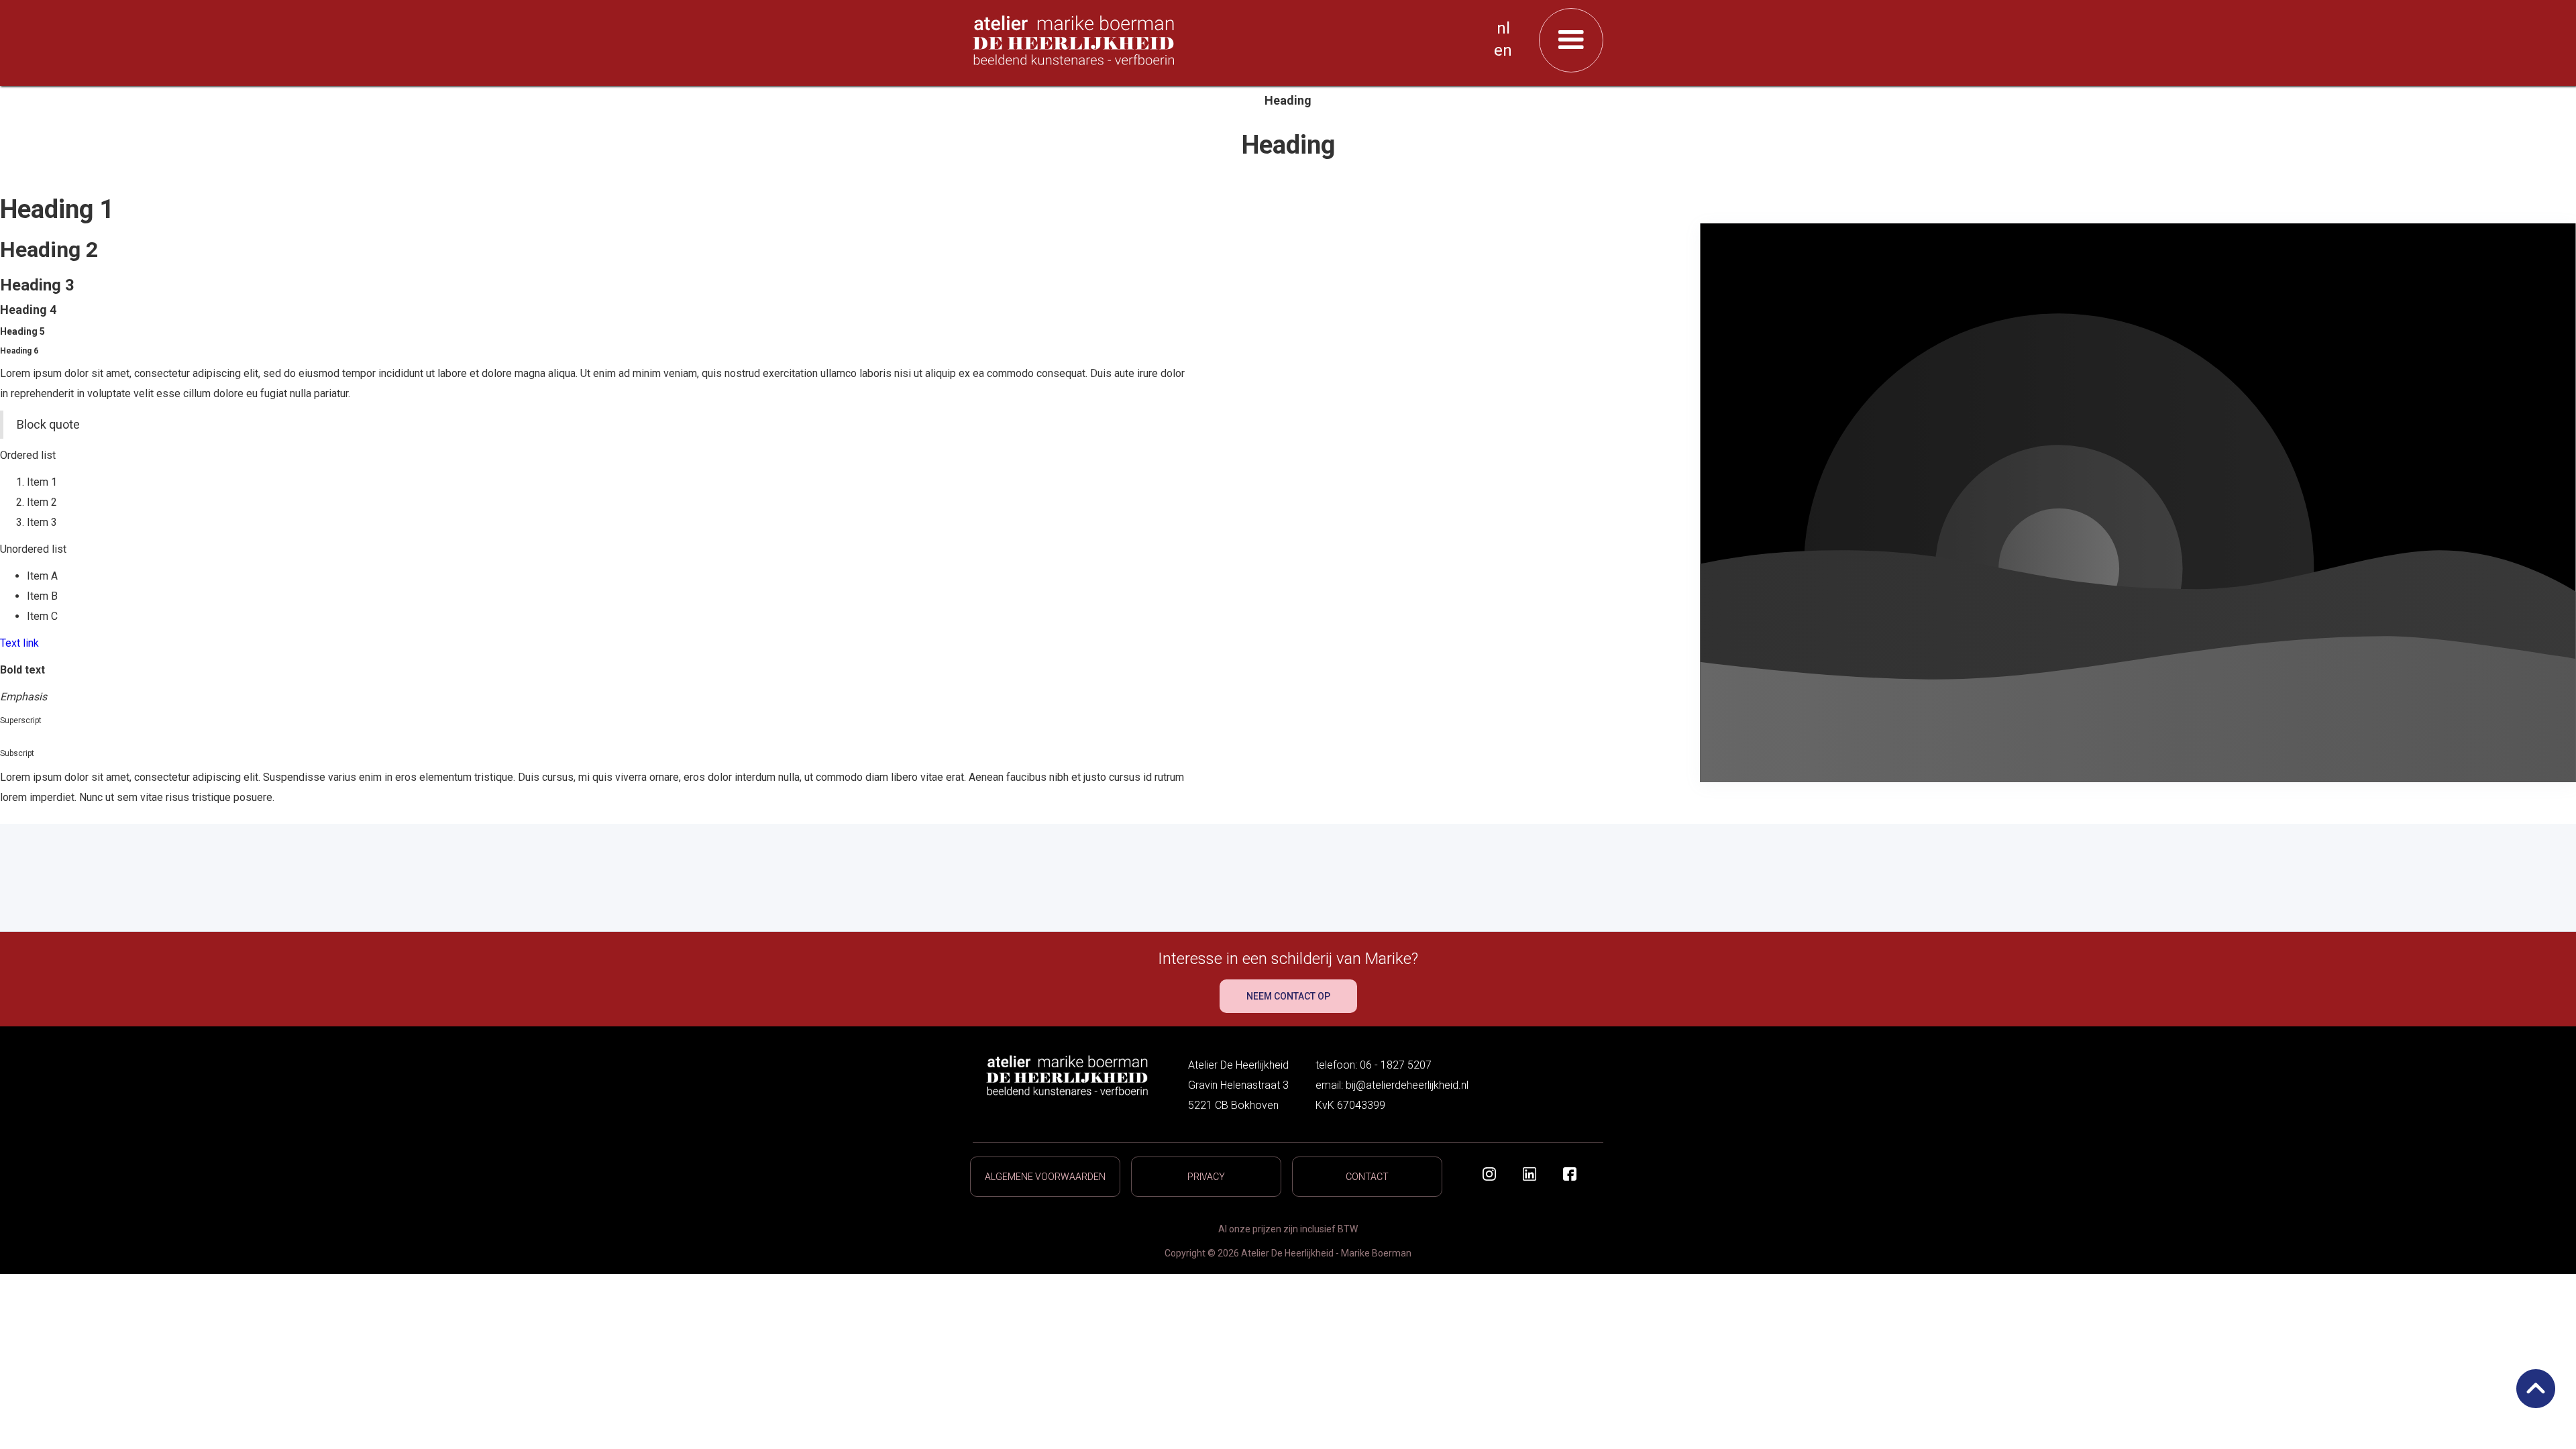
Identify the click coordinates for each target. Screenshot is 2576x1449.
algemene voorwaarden (1045, 1177)
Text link (19, 643)
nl (1503, 28)
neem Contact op (1288, 996)
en (1503, 50)
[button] (1571, 40)
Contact (1367, 1177)
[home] (1233, 40)
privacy (1206, 1177)
